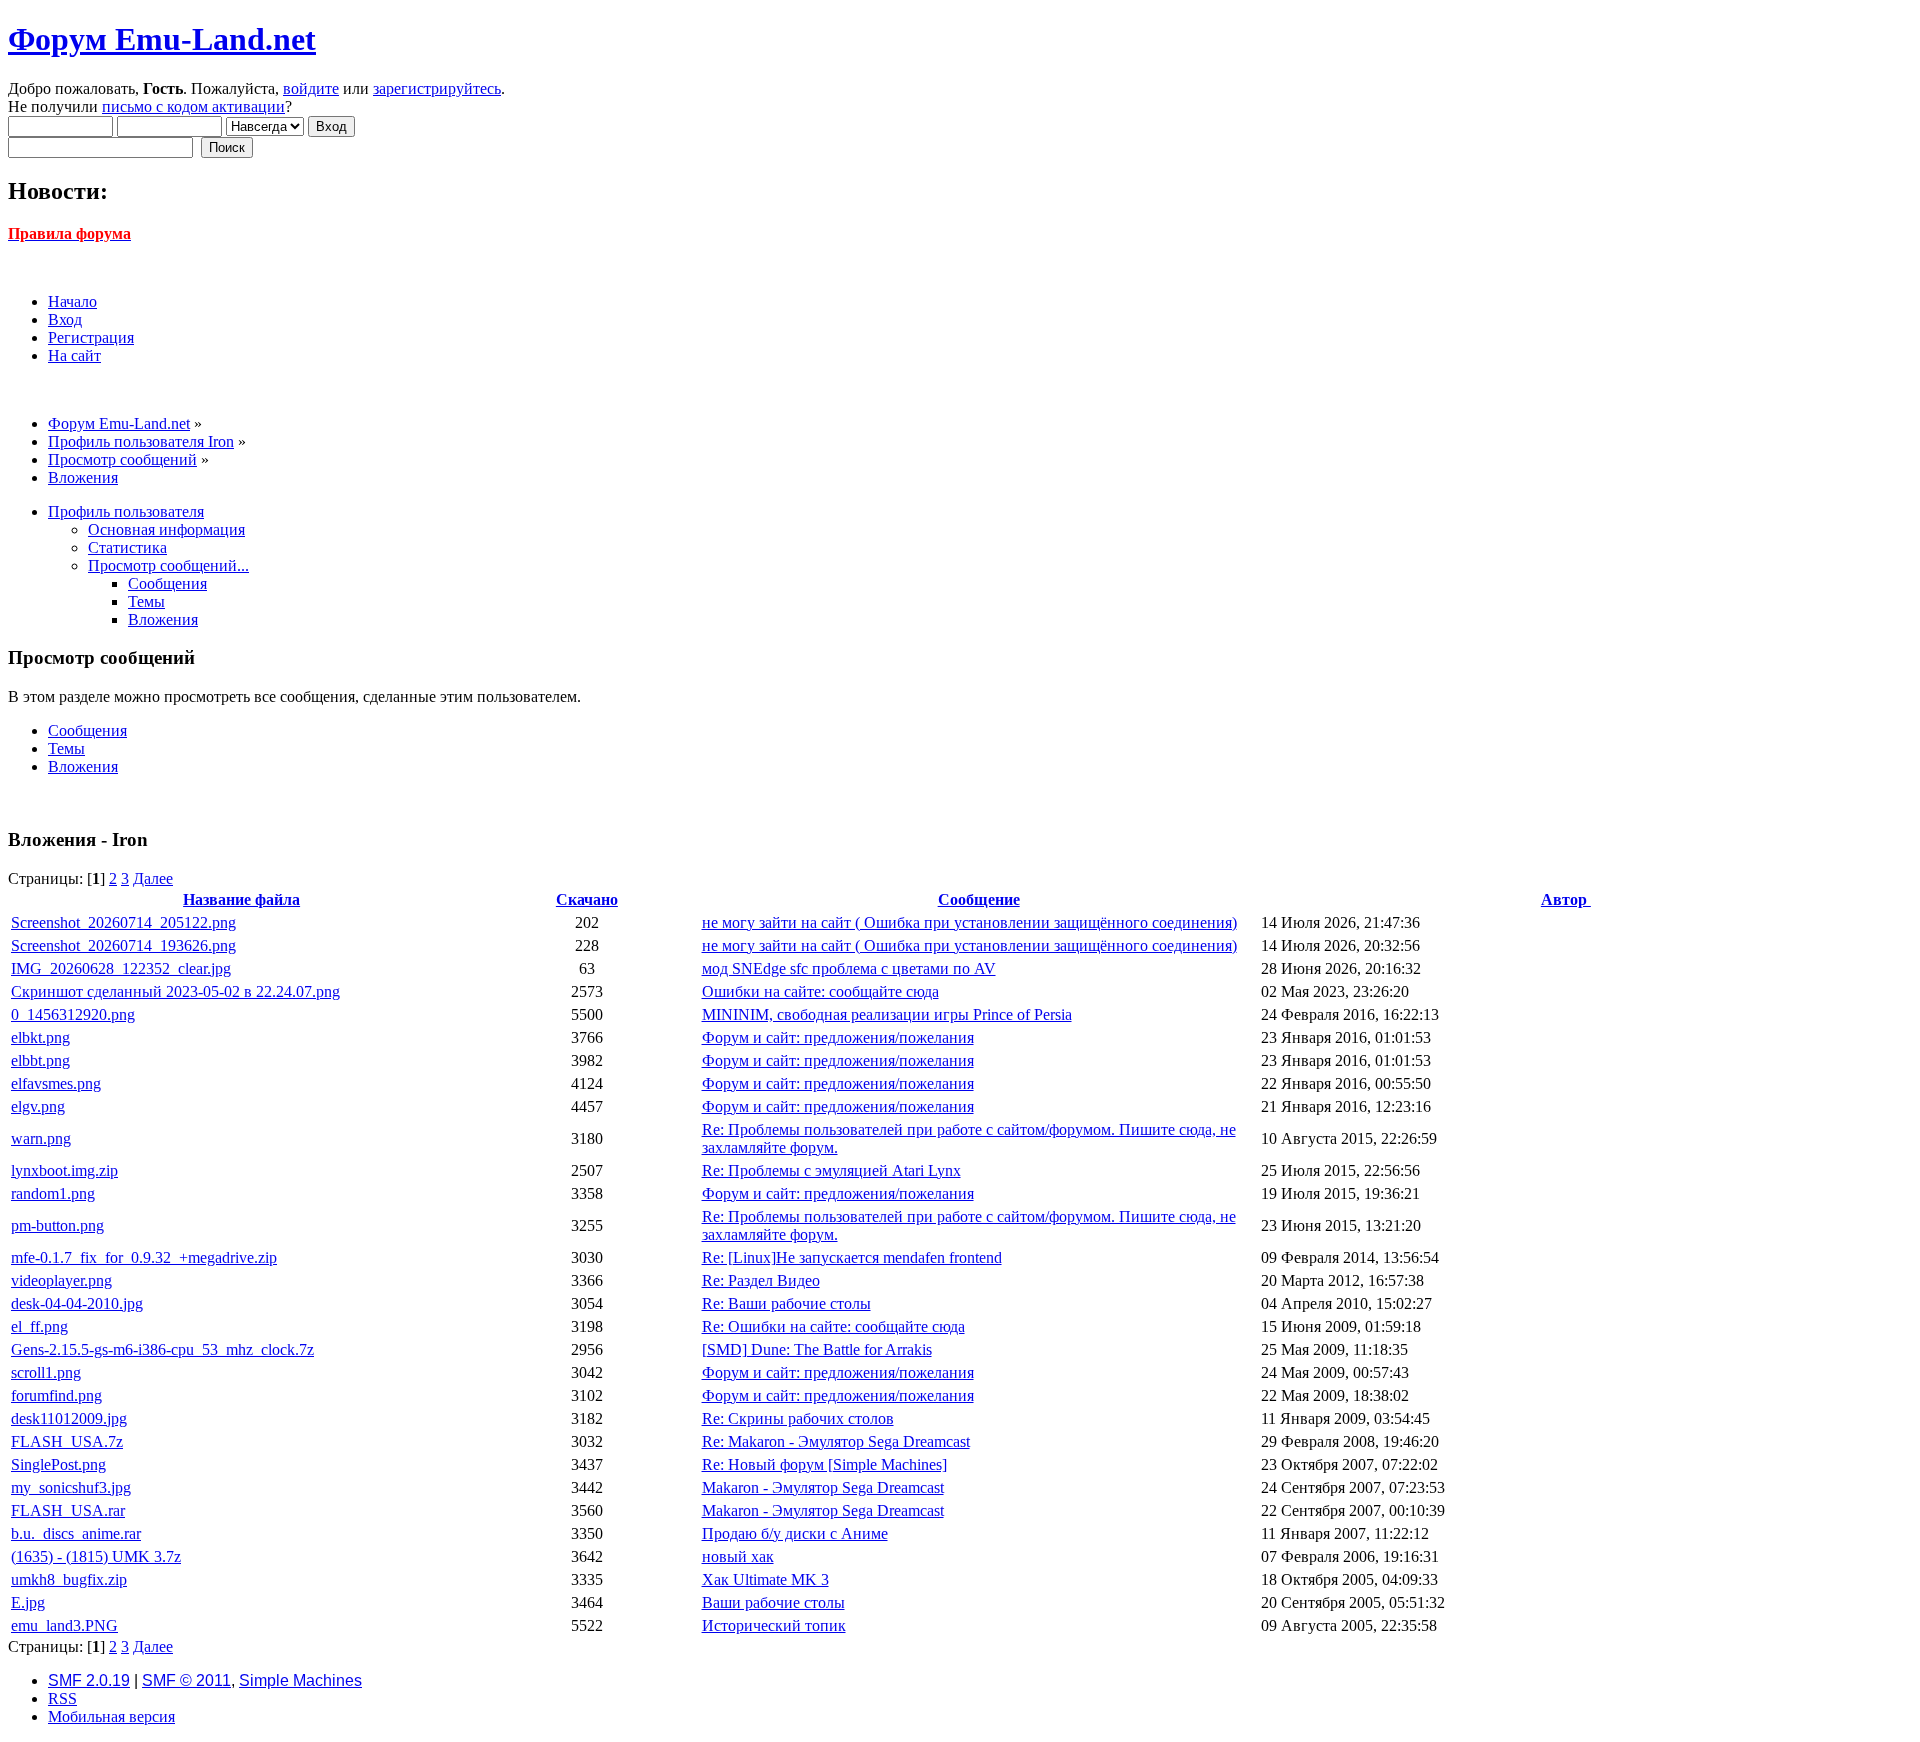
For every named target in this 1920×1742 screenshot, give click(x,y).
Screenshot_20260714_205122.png (123, 922)
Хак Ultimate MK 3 (765, 1579)
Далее (153, 878)
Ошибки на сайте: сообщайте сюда (820, 991)
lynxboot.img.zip (64, 1170)
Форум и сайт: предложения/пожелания (838, 1037)
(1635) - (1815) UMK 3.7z (96, 1556)
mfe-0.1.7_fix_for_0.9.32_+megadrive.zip (144, 1257)
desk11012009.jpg (69, 1418)
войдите (311, 88)
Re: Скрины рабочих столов (798, 1418)
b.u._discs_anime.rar (76, 1533)
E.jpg (28, 1602)
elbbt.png (40, 1060)
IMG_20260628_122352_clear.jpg (121, 968)
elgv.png (38, 1106)
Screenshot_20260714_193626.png (123, 945)
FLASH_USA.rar (68, 1510)
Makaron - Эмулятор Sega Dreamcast (823, 1487)
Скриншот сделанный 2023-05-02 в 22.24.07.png (175, 991)
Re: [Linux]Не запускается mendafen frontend (852, 1257)
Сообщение (979, 899)
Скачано (587, 899)
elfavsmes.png (56, 1083)
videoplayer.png (61, 1280)
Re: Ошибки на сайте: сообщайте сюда (833, 1326)
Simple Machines (300, 1680)
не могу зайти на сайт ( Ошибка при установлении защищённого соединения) (969, 922)
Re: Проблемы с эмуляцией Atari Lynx (831, 1170)
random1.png (53, 1193)
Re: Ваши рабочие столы (786, 1303)
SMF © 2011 (186, 1680)
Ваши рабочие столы (773, 1602)
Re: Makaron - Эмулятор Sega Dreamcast (836, 1441)
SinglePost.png (58, 1464)
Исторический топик (774, 1625)
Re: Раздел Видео (761, 1280)
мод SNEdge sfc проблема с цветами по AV (849, 968)
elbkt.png (40, 1037)
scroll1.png (46, 1372)
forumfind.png (56, 1395)
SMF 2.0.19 (89, 1680)
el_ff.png (39, 1326)
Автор (1566, 899)
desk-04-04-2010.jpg (77, 1303)
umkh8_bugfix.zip (69, 1579)
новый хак (738, 1556)
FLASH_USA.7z (67, 1441)
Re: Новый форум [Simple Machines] (824, 1464)
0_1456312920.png (73, 1014)
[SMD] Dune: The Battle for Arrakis (817, 1349)
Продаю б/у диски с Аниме (795, 1533)
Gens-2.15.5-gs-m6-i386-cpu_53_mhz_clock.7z (162, 1349)
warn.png (41, 1138)
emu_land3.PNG (64, 1625)
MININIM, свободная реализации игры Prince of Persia (887, 1014)
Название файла (241, 899)
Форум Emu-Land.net (162, 39)
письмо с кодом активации (193, 106)
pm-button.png (57, 1225)
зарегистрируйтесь (437, 88)
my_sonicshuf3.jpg (71, 1487)
